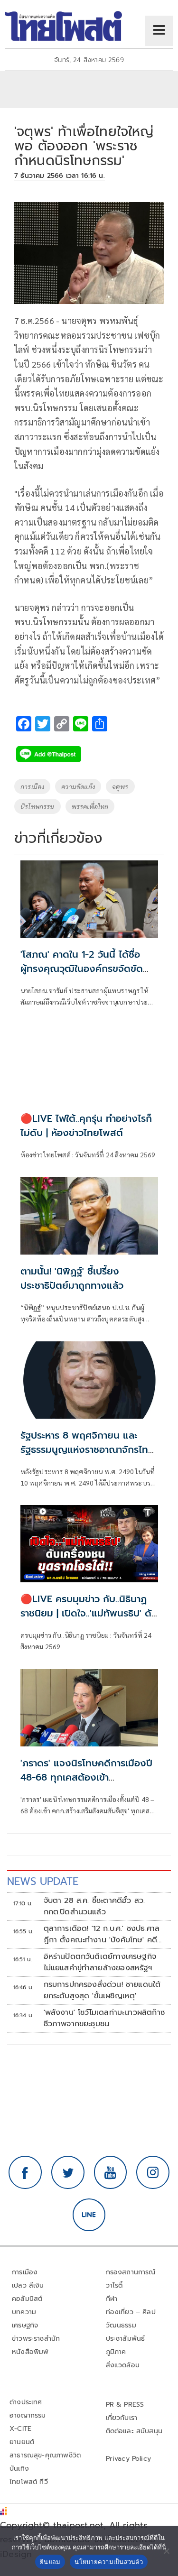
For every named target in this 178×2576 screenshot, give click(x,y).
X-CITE (20, 2429)
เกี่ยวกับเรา (122, 2418)
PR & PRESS (125, 2405)
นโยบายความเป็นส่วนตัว (109, 2562)
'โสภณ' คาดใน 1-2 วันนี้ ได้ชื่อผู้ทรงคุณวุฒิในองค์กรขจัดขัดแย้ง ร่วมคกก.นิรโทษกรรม (82, 969)
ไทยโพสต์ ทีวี (29, 2482)
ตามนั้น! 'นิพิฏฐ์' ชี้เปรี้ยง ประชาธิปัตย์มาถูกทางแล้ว (72, 1278)
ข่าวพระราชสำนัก (36, 2339)
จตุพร (120, 786)
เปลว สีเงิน (28, 2285)
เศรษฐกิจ (25, 2325)
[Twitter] (68, 2172)
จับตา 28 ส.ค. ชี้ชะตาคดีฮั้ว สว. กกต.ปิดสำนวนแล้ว (94, 1906)
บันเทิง (19, 2469)
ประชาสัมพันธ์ (126, 2339)
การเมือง (32, 786)
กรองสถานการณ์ (131, 2272)
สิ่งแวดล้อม (123, 2365)
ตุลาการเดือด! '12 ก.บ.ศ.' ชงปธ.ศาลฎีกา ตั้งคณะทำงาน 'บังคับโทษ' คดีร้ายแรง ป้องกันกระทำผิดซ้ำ (102, 1934)
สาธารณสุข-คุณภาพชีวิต (45, 2455)
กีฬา (112, 2299)
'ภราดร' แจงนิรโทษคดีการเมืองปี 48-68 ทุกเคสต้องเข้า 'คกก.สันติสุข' (86, 1777)
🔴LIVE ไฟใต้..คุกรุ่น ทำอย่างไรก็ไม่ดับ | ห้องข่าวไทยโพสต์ (86, 1126)
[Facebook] (25, 2172)
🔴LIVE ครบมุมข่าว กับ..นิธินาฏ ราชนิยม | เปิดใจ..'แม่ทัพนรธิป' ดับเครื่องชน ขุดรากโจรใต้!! (89, 1613)
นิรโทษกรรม (37, 806)
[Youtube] (111, 2172)
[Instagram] (153, 2172)
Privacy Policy (129, 2459)
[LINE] (89, 2215)
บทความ (24, 2312)
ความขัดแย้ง (78, 786)
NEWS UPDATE (43, 1881)
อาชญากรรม (28, 2415)
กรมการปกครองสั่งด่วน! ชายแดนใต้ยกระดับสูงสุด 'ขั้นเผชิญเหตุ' (102, 1990)
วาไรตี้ (114, 2285)
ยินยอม (50, 2562)
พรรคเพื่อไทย (90, 806)
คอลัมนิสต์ (27, 2299)
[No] (166, 2551)
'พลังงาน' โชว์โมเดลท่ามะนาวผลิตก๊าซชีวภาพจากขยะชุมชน (104, 2018)
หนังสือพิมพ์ (30, 2352)
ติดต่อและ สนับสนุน (134, 2431)
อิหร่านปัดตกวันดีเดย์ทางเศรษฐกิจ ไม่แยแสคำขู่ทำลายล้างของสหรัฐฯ (100, 1962)
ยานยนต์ (22, 2442)
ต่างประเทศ (26, 2402)
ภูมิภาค (116, 2352)
